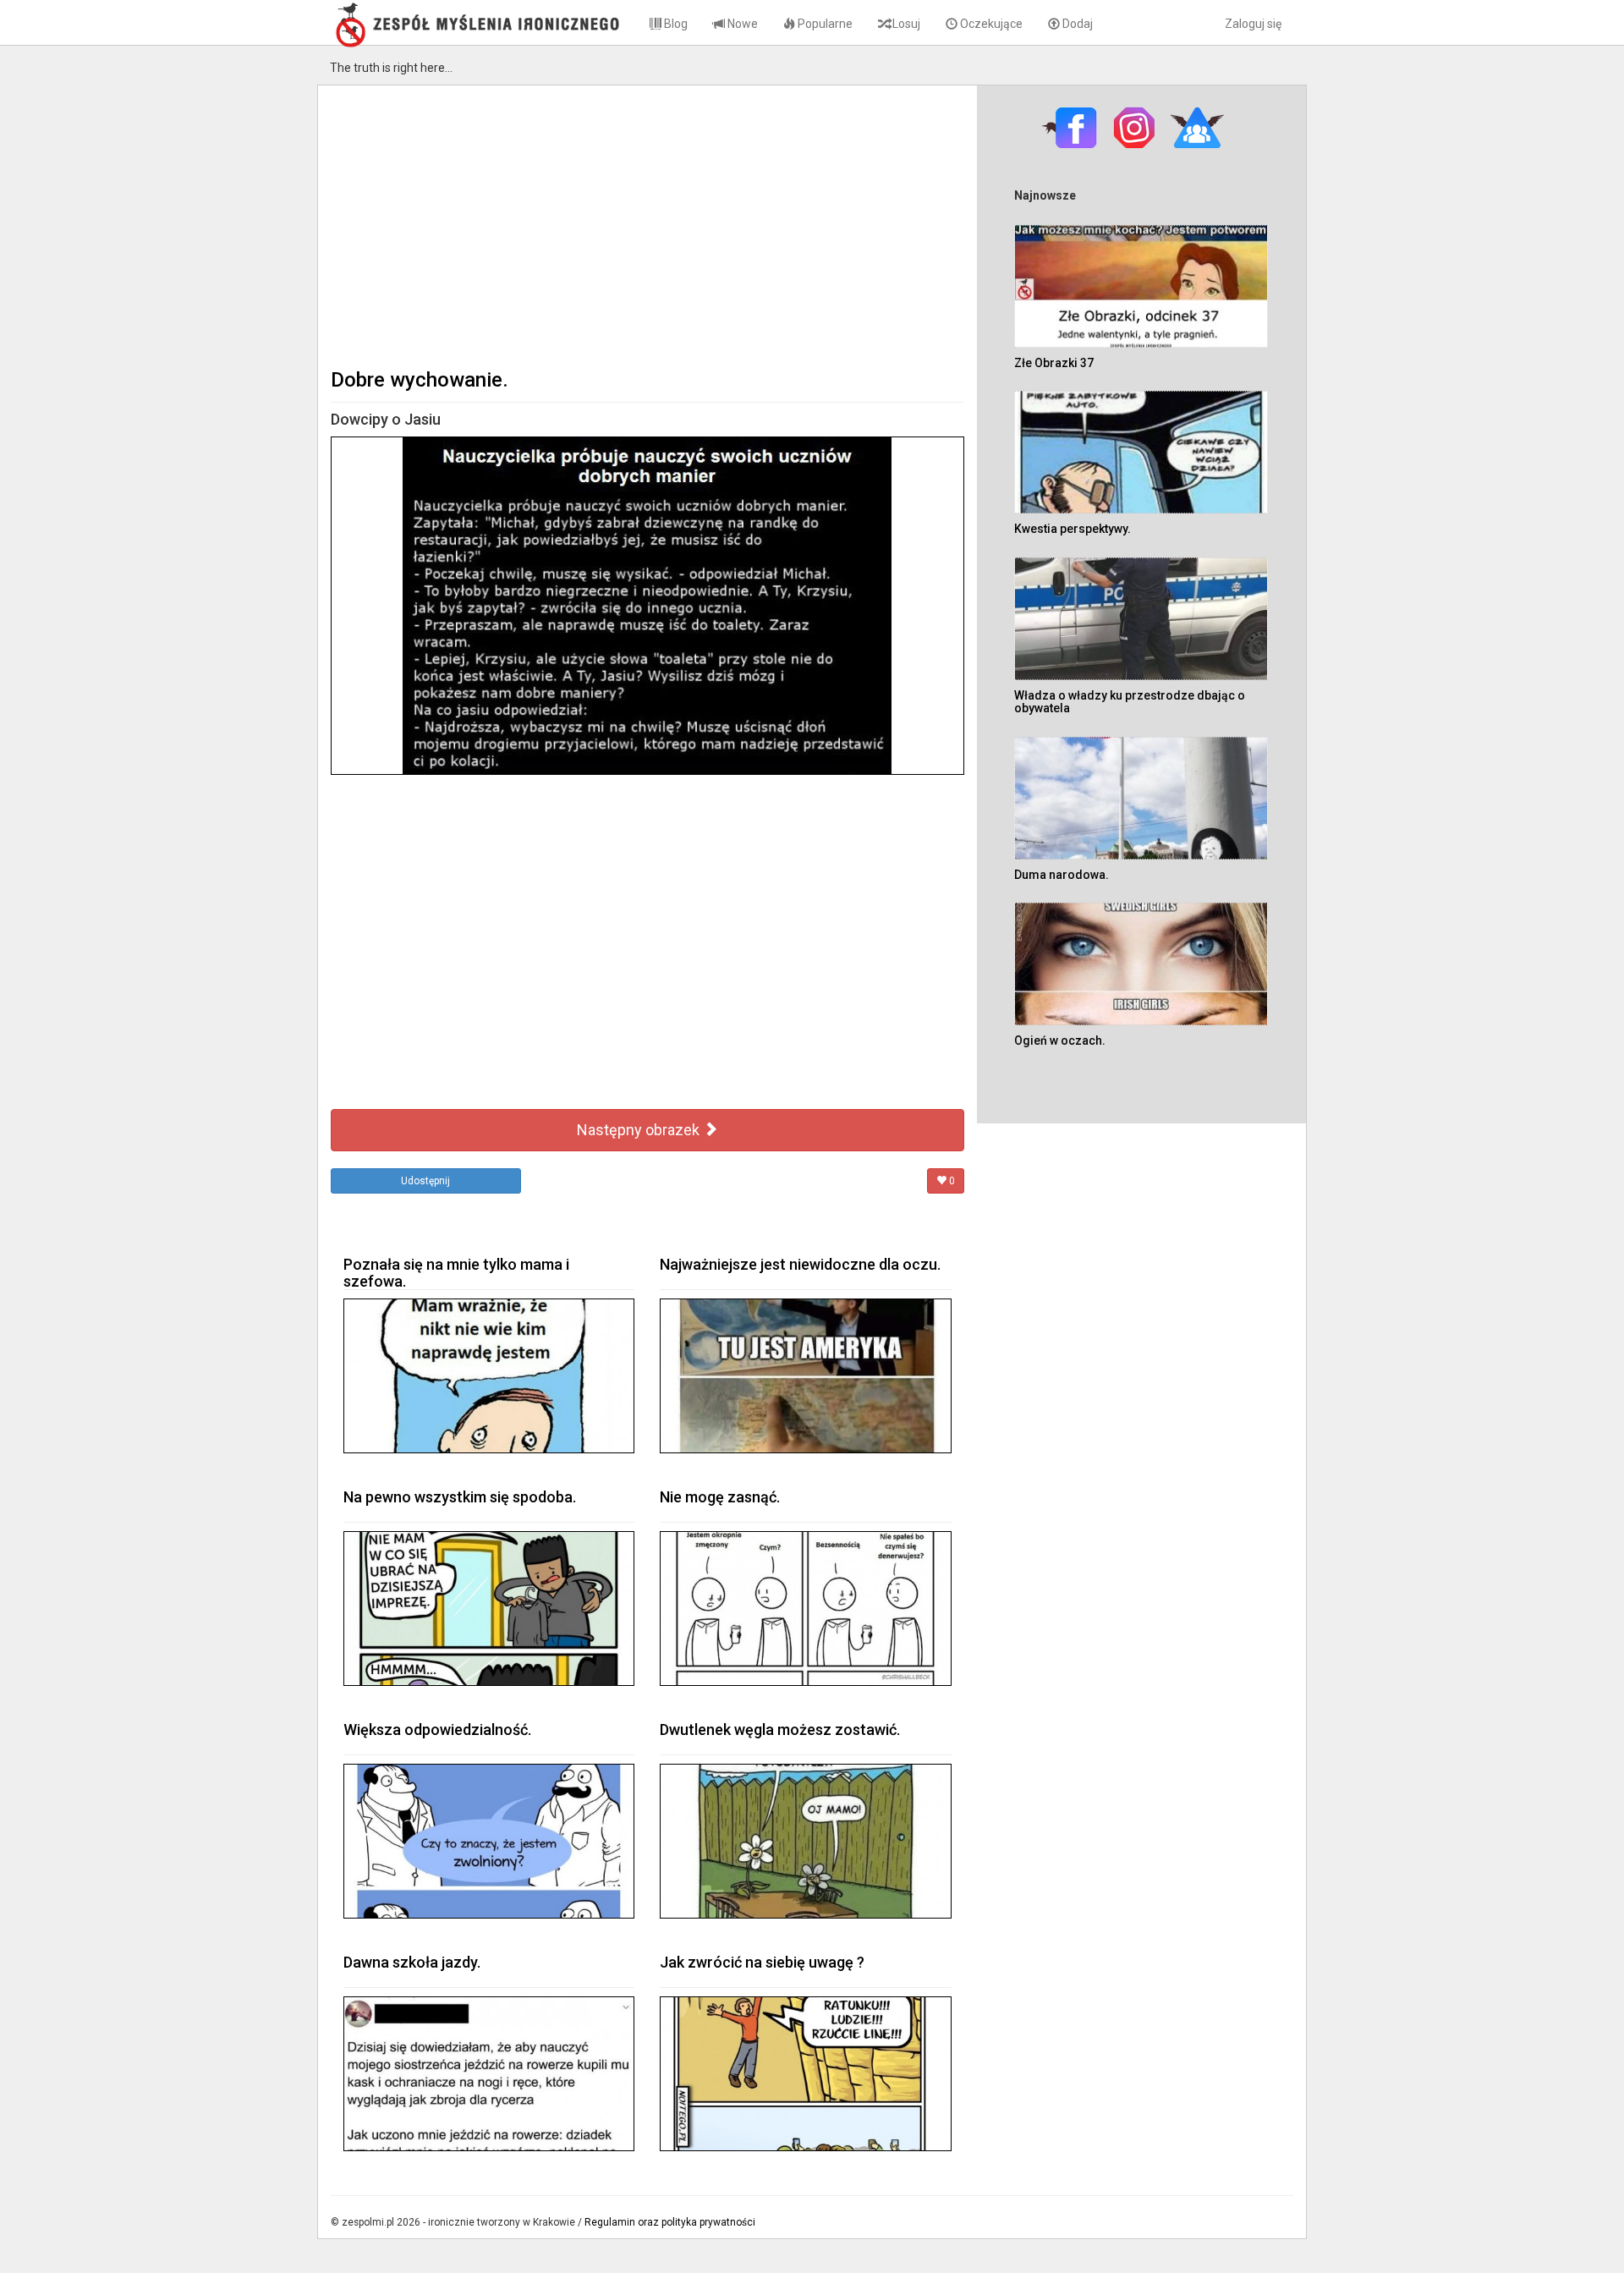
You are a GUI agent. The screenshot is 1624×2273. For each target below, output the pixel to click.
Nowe (741, 24)
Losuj (905, 24)
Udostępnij (425, 1181)
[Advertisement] (647, 225)
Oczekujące (990, 24)
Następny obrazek (640, 1130)
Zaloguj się (1253, 24)
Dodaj (1076, 24)
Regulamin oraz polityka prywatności (670, 2222)
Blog (675, 24)
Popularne (824, 24)
